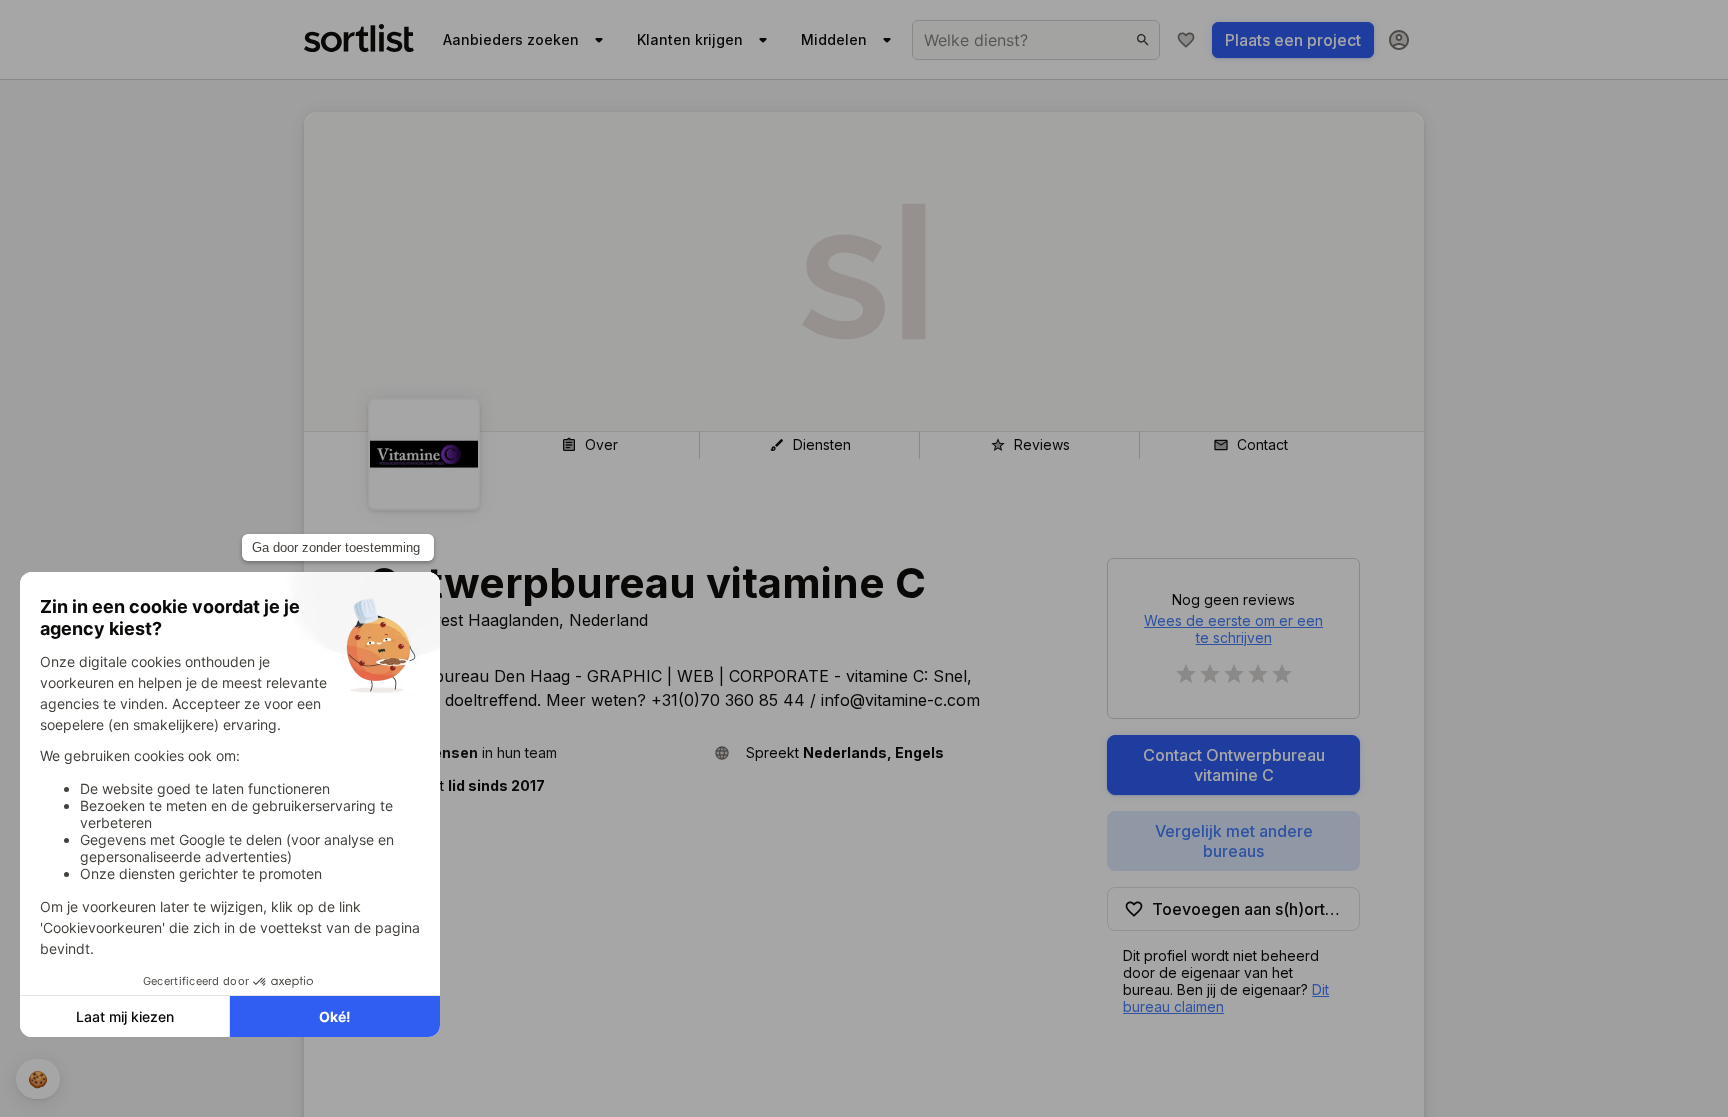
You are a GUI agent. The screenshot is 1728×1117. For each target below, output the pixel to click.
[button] (533, 752)
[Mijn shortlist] (1186, 40)
